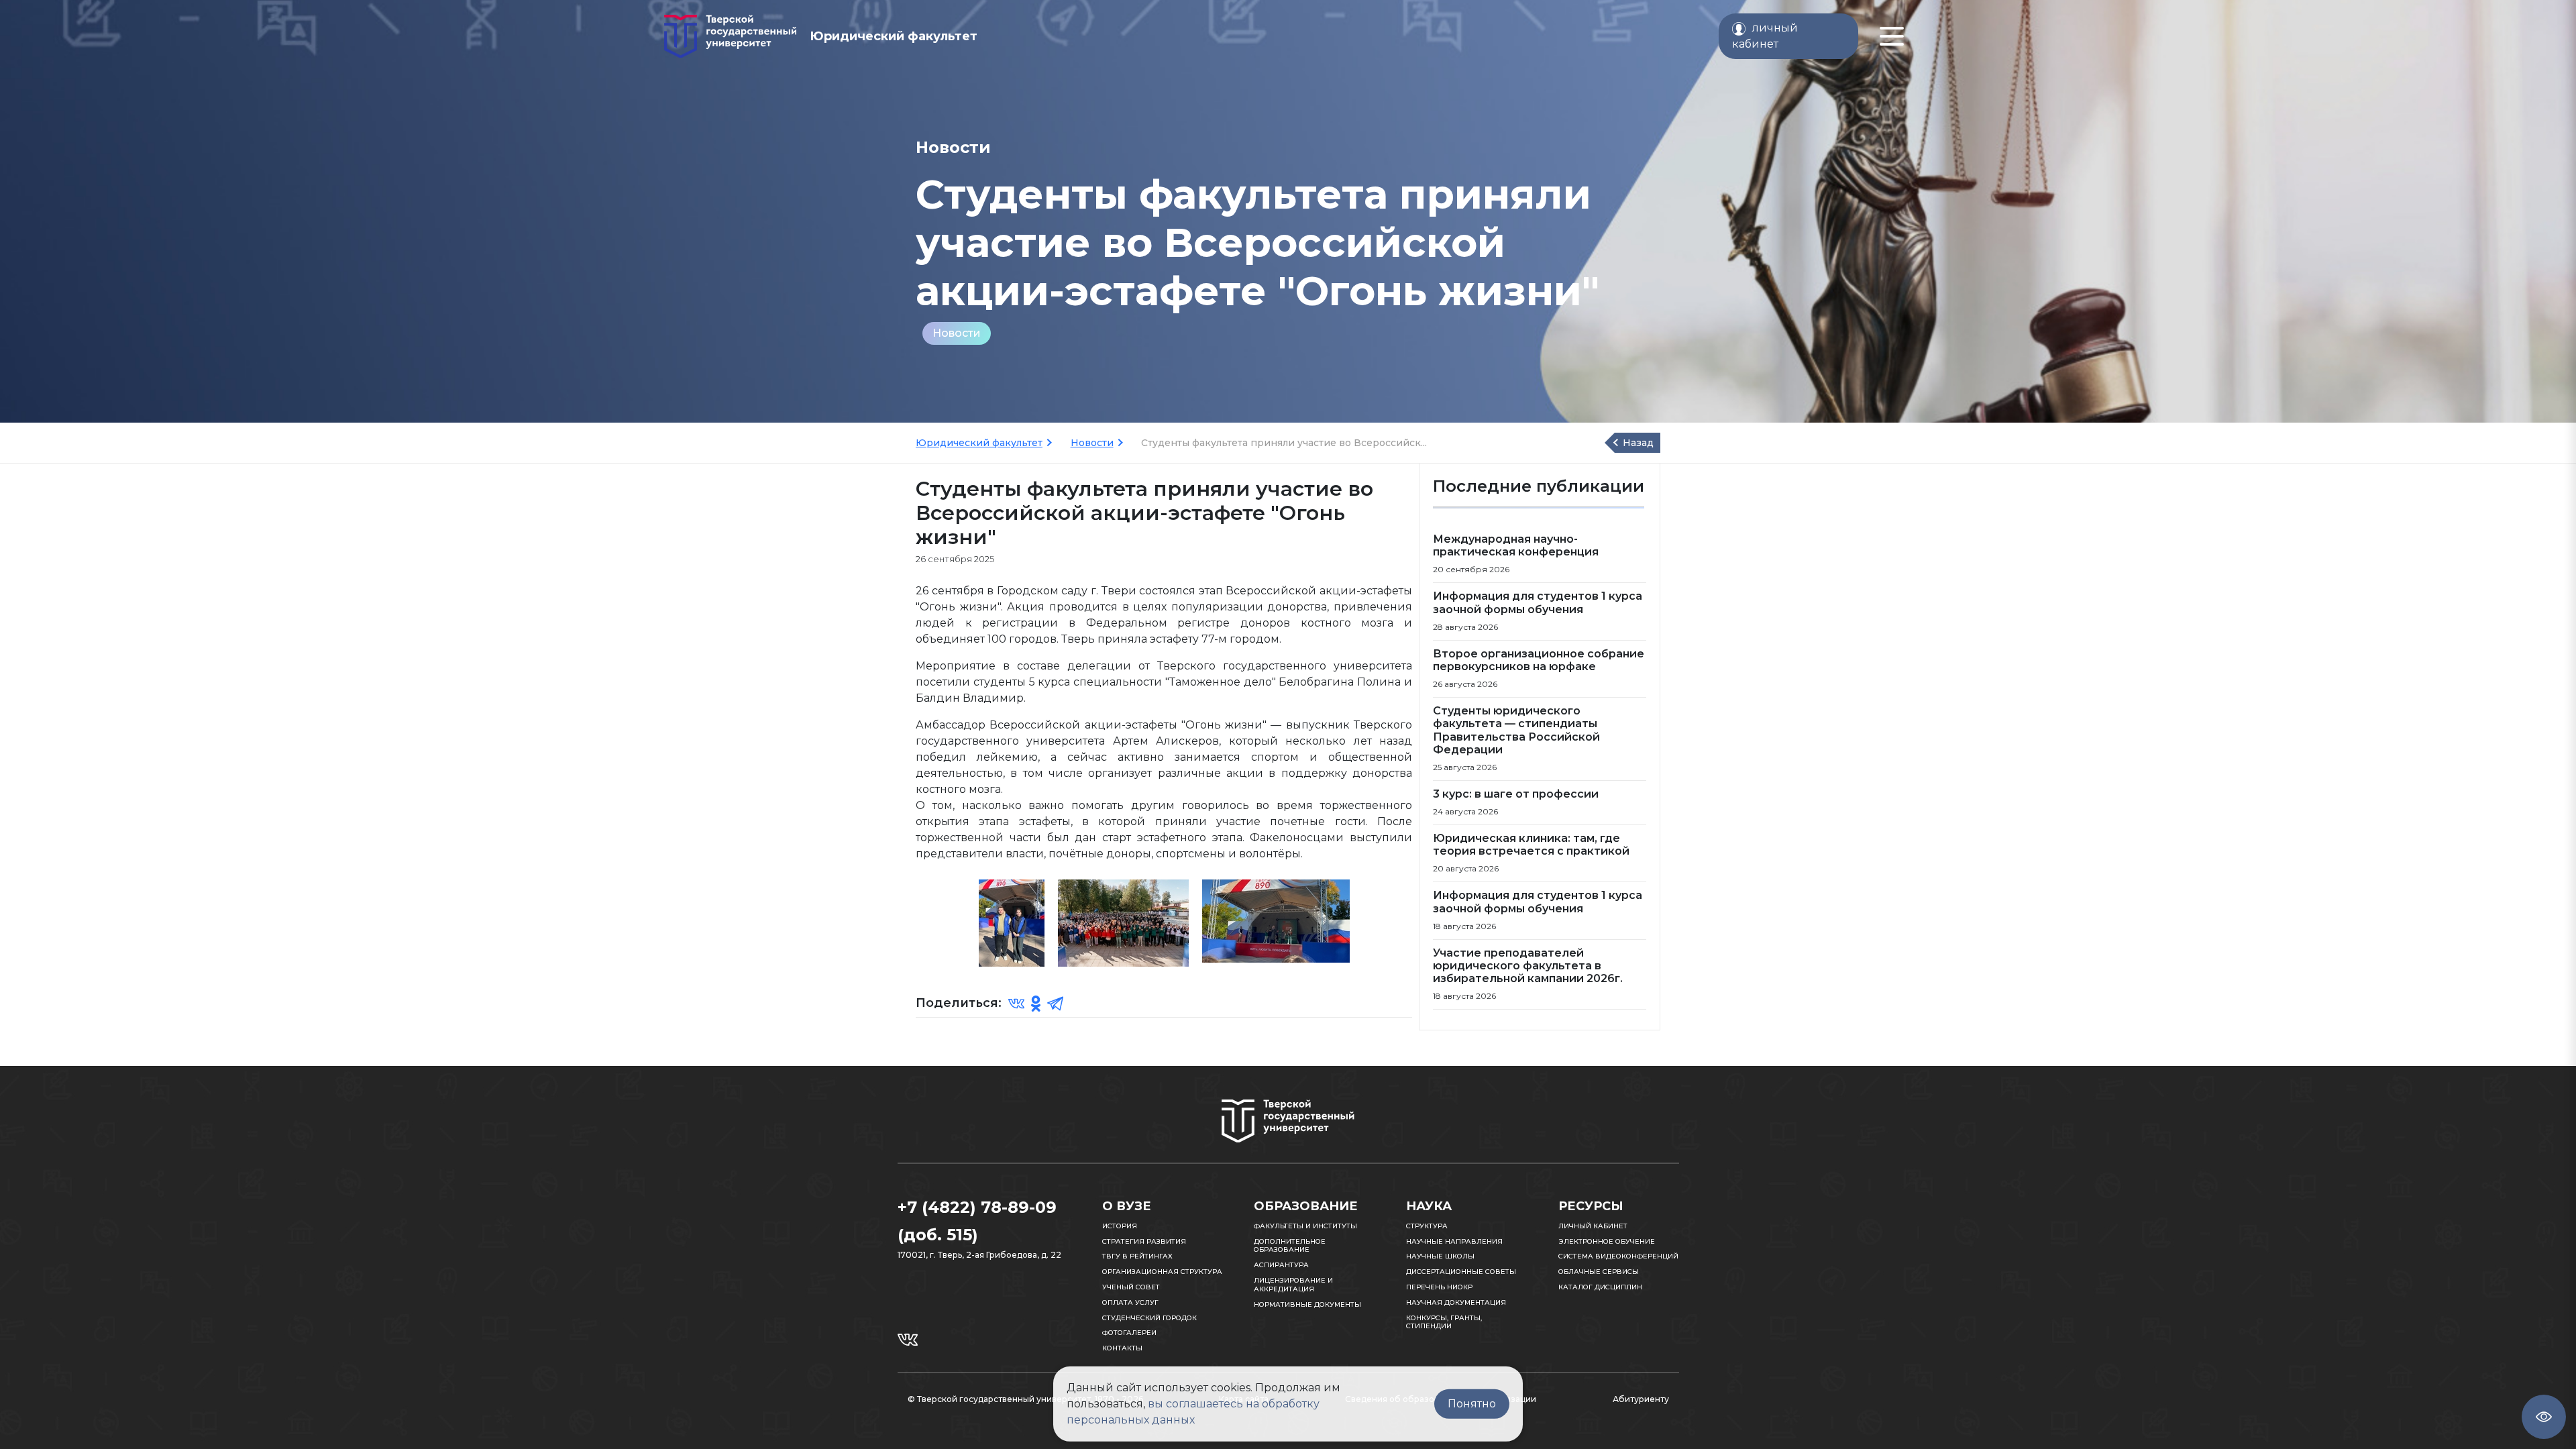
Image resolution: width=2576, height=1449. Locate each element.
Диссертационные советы (1461, 1272)
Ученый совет (1131, 1287)
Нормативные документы (1307, 1304)
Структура (1427, 1226)
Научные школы (1440, 1256)
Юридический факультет (979, 443)
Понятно (1472, 1404)
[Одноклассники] (1036, 1003)
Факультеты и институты (1305, 1226)
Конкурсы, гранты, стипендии (1444, 1322)
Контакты (1122, 1348)
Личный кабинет (1593, 1226)
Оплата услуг (1130, 1302)
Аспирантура (1281, 1265)
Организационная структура (1162, 1272)
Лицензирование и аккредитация (1293, 1285)
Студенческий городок (1149, 1318)
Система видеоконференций (1618, 1256)
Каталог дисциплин (1600, 1287)
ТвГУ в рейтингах (1137, 1256)
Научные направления (1454, 1241)
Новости (957, 333)
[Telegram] (1055, 1003)
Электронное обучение (1607, 1241)
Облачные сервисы (1599, 1272)
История (1120, 1226)
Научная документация (1456, 1302)
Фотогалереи (1129, 1333)
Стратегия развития (1144, 1241)
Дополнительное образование (1290, 1246)
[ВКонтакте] (1016, 1003)
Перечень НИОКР (1439, 1287)
